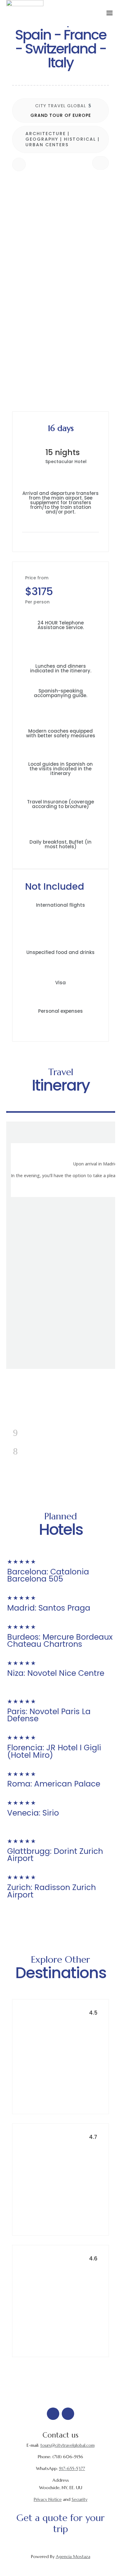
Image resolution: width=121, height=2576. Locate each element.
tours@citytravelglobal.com (67, 2445)
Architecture (46, 134)
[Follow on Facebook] (53, 2414)
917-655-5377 (72, 2468)
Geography (42, 139)
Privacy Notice (48, 2499)
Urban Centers (47, 145)
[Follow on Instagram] (68, 2414)
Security (80, 2499)
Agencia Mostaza (73, 2557)
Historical (80, 139)
